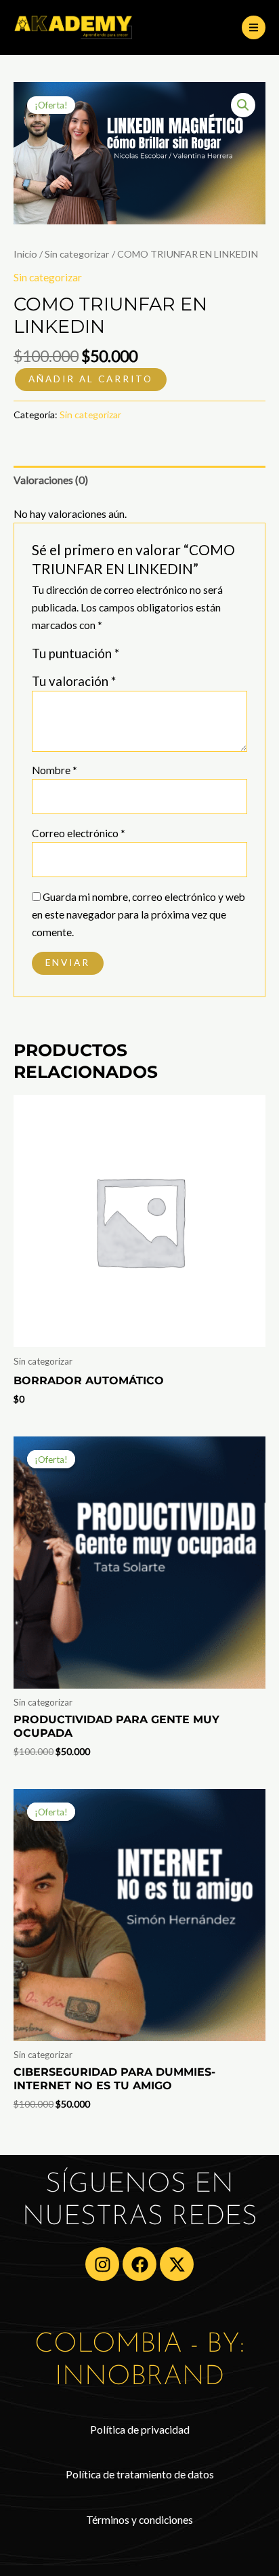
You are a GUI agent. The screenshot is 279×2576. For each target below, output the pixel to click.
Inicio (25, 254)
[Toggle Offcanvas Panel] (254, 27)
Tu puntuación (76, 653)
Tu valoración (74, 681)
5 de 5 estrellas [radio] (191, 657)
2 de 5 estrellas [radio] (147, 657)
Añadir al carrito (91, 379)
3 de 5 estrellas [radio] (161, 657)
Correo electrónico (79, 833)
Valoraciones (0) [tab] (51, 480)
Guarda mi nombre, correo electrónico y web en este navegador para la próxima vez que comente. (138, 915)
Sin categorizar (77, 254)
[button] (243, 105)
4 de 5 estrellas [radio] (176, 657)
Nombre (55, 770)
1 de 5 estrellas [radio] (132, 657)
